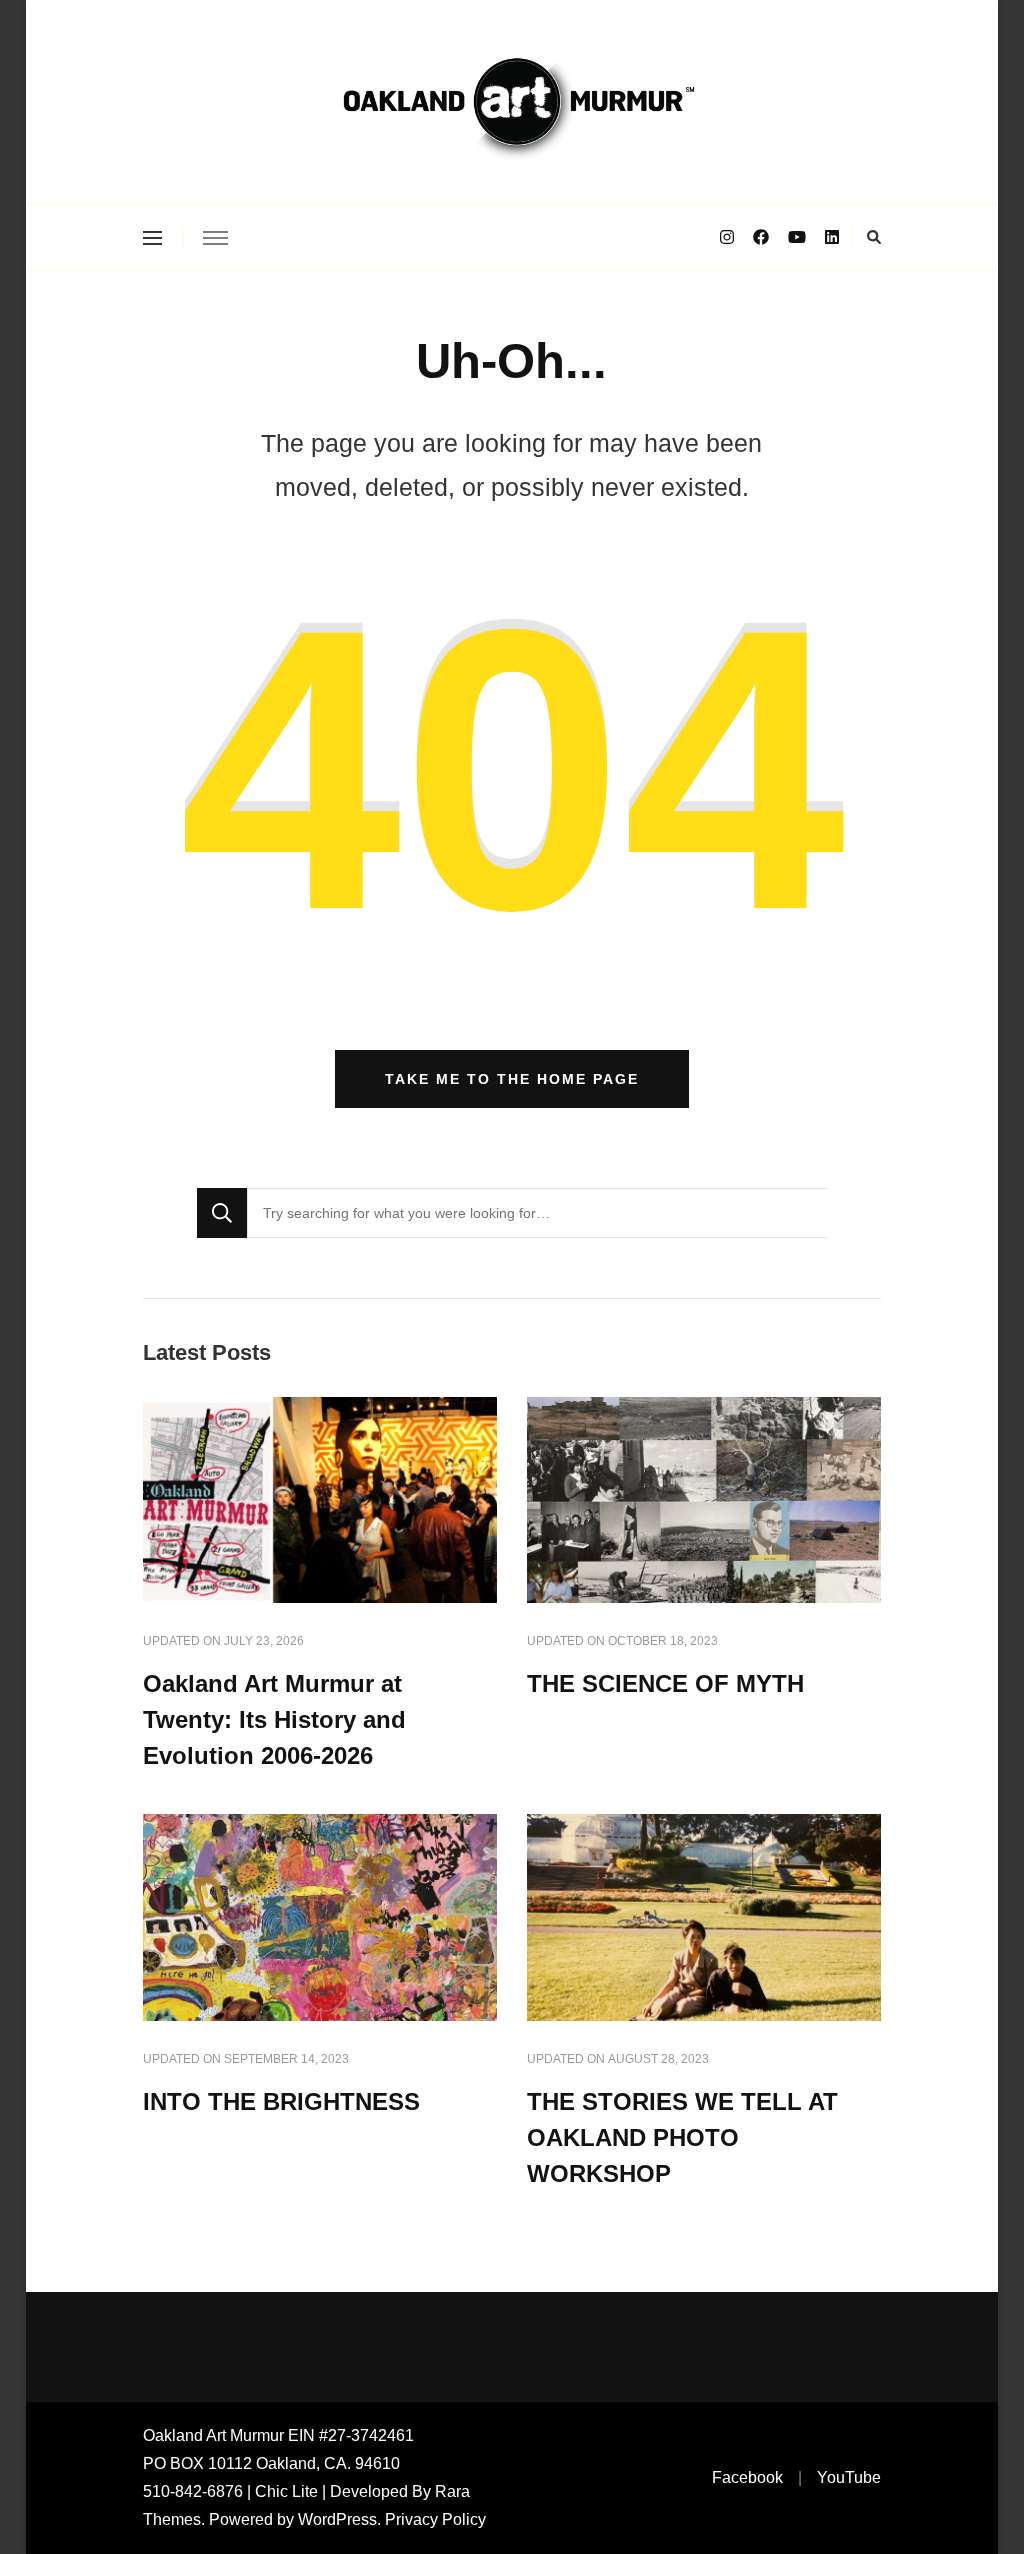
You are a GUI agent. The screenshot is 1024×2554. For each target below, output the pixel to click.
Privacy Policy (435, 2519)
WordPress (337, 2519)
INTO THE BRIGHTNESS (281, 2101)
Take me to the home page (512, 1079)
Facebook (747, 2477)
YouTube (849, 2477)
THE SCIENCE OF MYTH (665, 1683)
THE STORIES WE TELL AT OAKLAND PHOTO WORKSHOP (682, 2137)
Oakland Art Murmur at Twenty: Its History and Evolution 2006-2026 (274, 1719)
